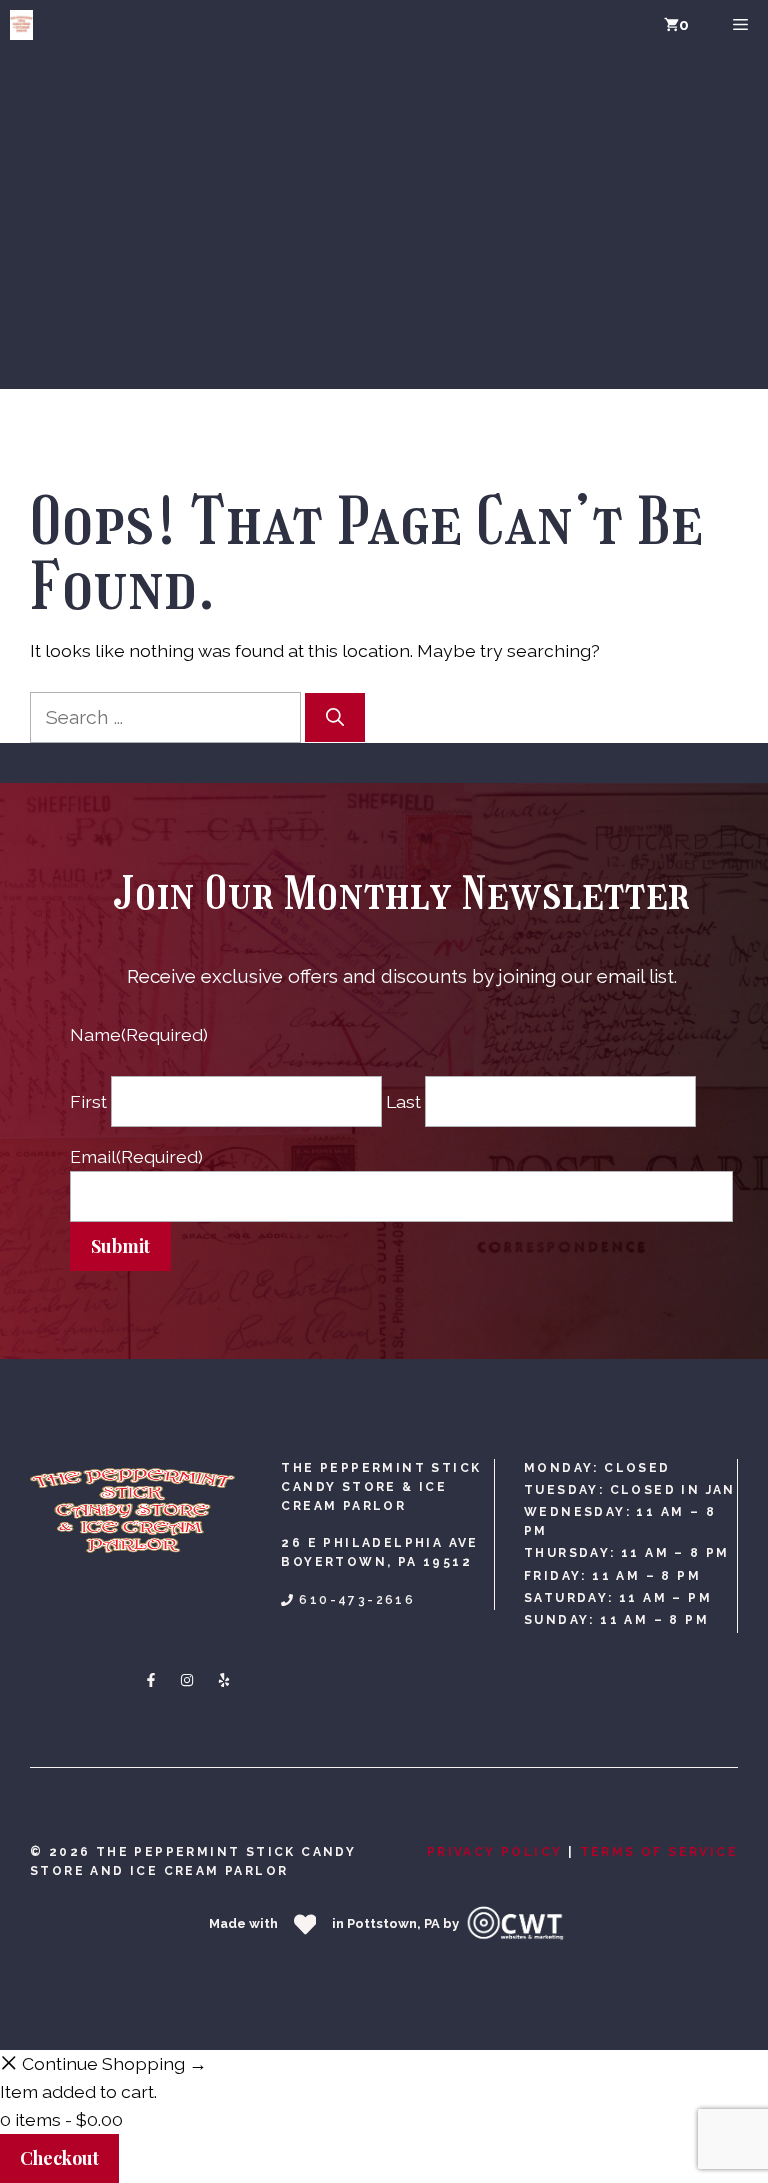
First (88, 1101)
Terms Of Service (659, 1852)
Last (403, 1101)
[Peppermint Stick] (21, 25)
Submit (120, 1246)
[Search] (335, 717)
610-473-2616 (357, 1600)
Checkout (59, 2158)
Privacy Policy (495, 1852)
